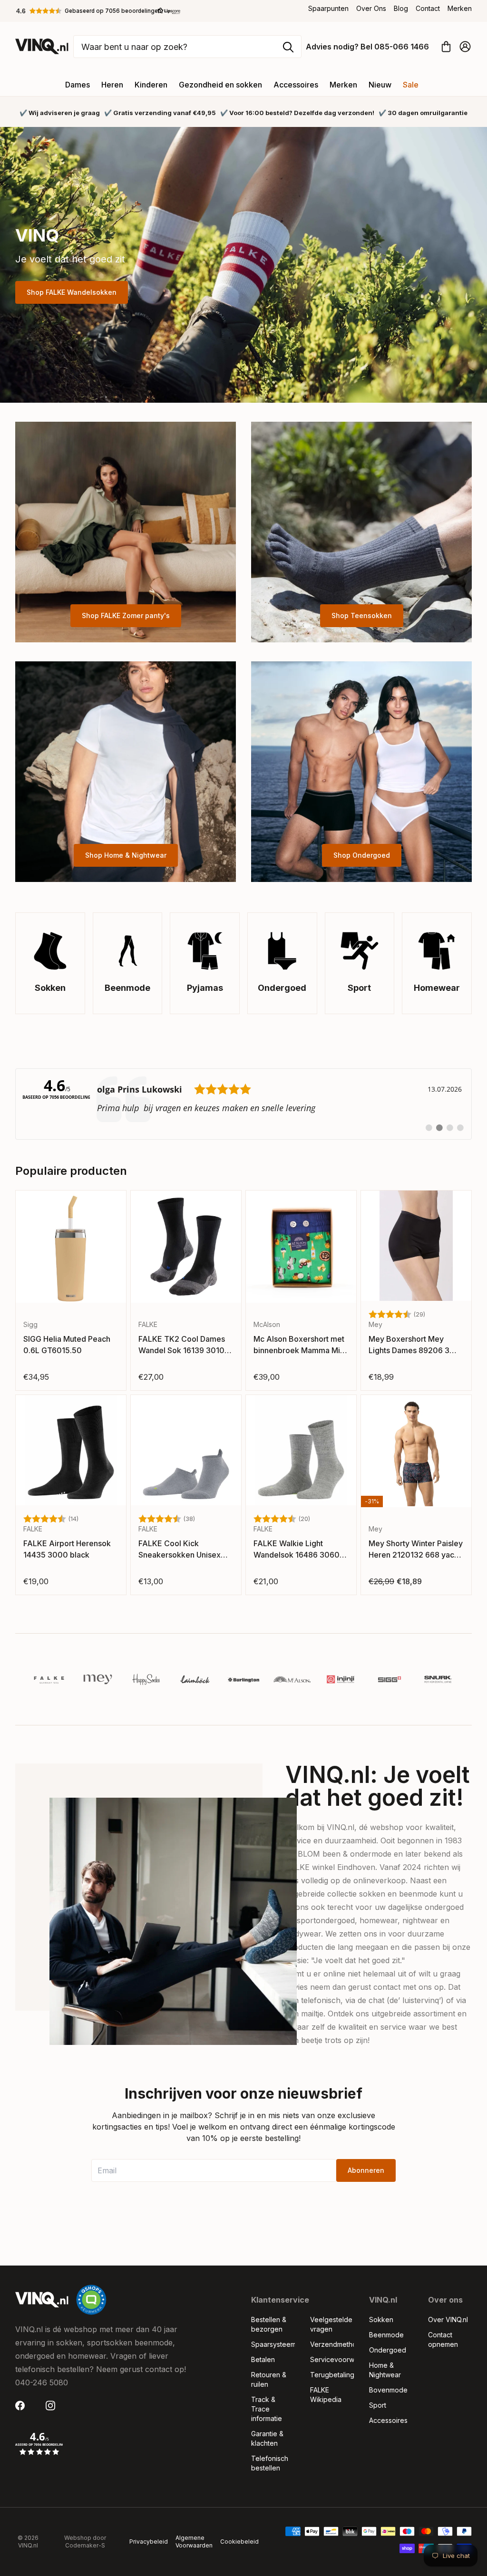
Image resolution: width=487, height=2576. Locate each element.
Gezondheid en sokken (220, 85)
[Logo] (49, 1679)
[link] (243, 1104)
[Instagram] (53, 2406)
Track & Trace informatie (267, 2409)
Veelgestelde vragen (331, 2324)
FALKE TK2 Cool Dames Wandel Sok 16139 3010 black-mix (182, 1345)
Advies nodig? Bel (367, 47)
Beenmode (386, 2335)
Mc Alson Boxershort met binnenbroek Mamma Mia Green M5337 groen (299, 1345)
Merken (460, 8)
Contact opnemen (443, 2339)
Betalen (263, 2359)
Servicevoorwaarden (332, 2359)
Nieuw (380, 85)
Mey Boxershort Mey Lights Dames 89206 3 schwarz (409, 1345)
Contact (428, 8)
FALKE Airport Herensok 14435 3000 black (67, 1549)
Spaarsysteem (273, 2344)
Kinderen (151, 85)
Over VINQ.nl (448, 2319)
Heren (112, 85)
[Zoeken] (288, 47)
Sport (378, 2405)
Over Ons (371, 8)
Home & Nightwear (385, 2370)
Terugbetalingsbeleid (332, 2375)
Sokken (381, 2319)
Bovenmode (388, 2390)
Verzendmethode (332, 2344)
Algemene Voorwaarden (194, 2542)
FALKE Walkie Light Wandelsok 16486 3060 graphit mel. (297, 1549)
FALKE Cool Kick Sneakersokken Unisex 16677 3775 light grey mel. (180, 1549)
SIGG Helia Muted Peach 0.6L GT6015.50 (67, 1345)
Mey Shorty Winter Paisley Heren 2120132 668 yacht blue (416, 1549)
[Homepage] (42, 46)
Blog (401, 8)
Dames (78, 85)
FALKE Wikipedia (326, 2395)
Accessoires (296, 85)
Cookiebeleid (239, 2542)
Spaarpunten (328, 8)
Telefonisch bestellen (270, 2463)
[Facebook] (23, 2406)
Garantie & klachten (267, 2438)
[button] (98, 11)
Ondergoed (388, 2350)
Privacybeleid (149, 2542)
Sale (411, 85)
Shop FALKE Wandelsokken (72, 292)
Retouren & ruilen (269, 2379)
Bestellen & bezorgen (269, 2324)
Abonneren (366, 2170)
